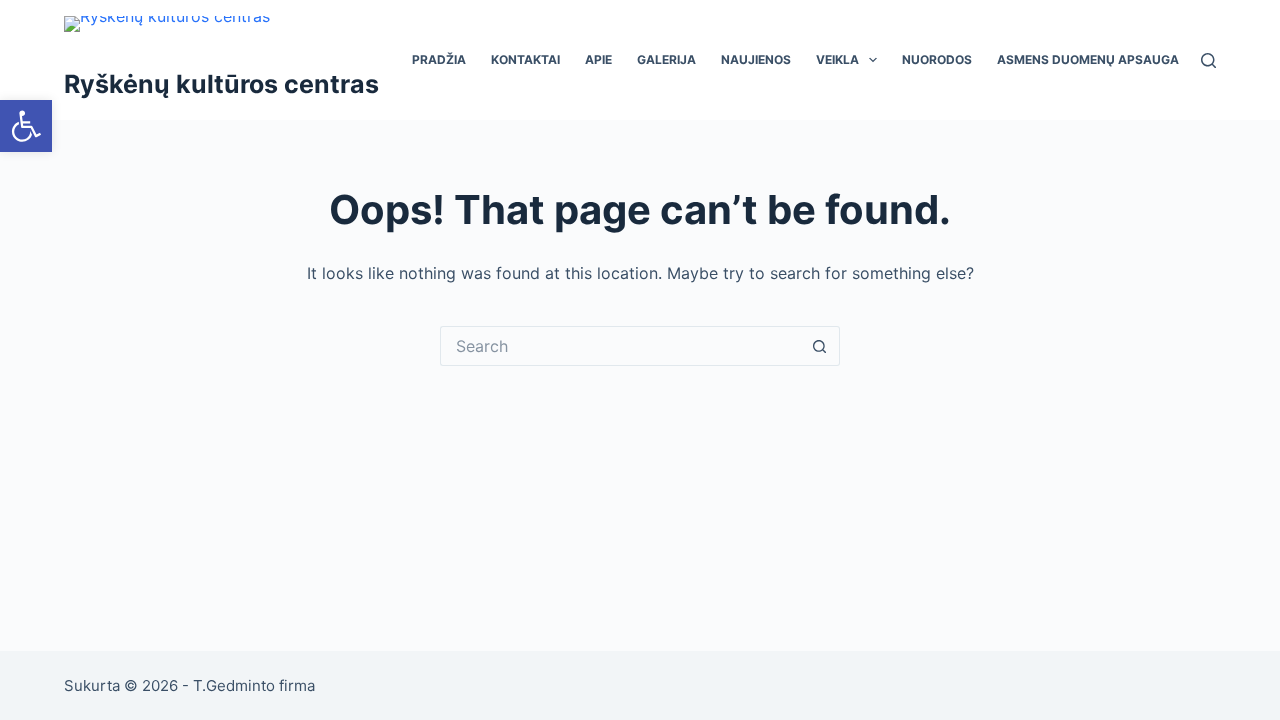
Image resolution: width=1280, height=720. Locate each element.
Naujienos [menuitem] (756, 59)
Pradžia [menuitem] (439, 59)
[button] (26, 126)
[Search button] (820, 346)
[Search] (1208, 60)
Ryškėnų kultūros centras (221, 84)
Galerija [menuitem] (666, 59)
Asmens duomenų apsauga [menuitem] (1088, 59)
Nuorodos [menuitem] (937, 59)
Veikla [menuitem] (837, 59)
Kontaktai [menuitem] (525, 59)
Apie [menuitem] (598, 59)
